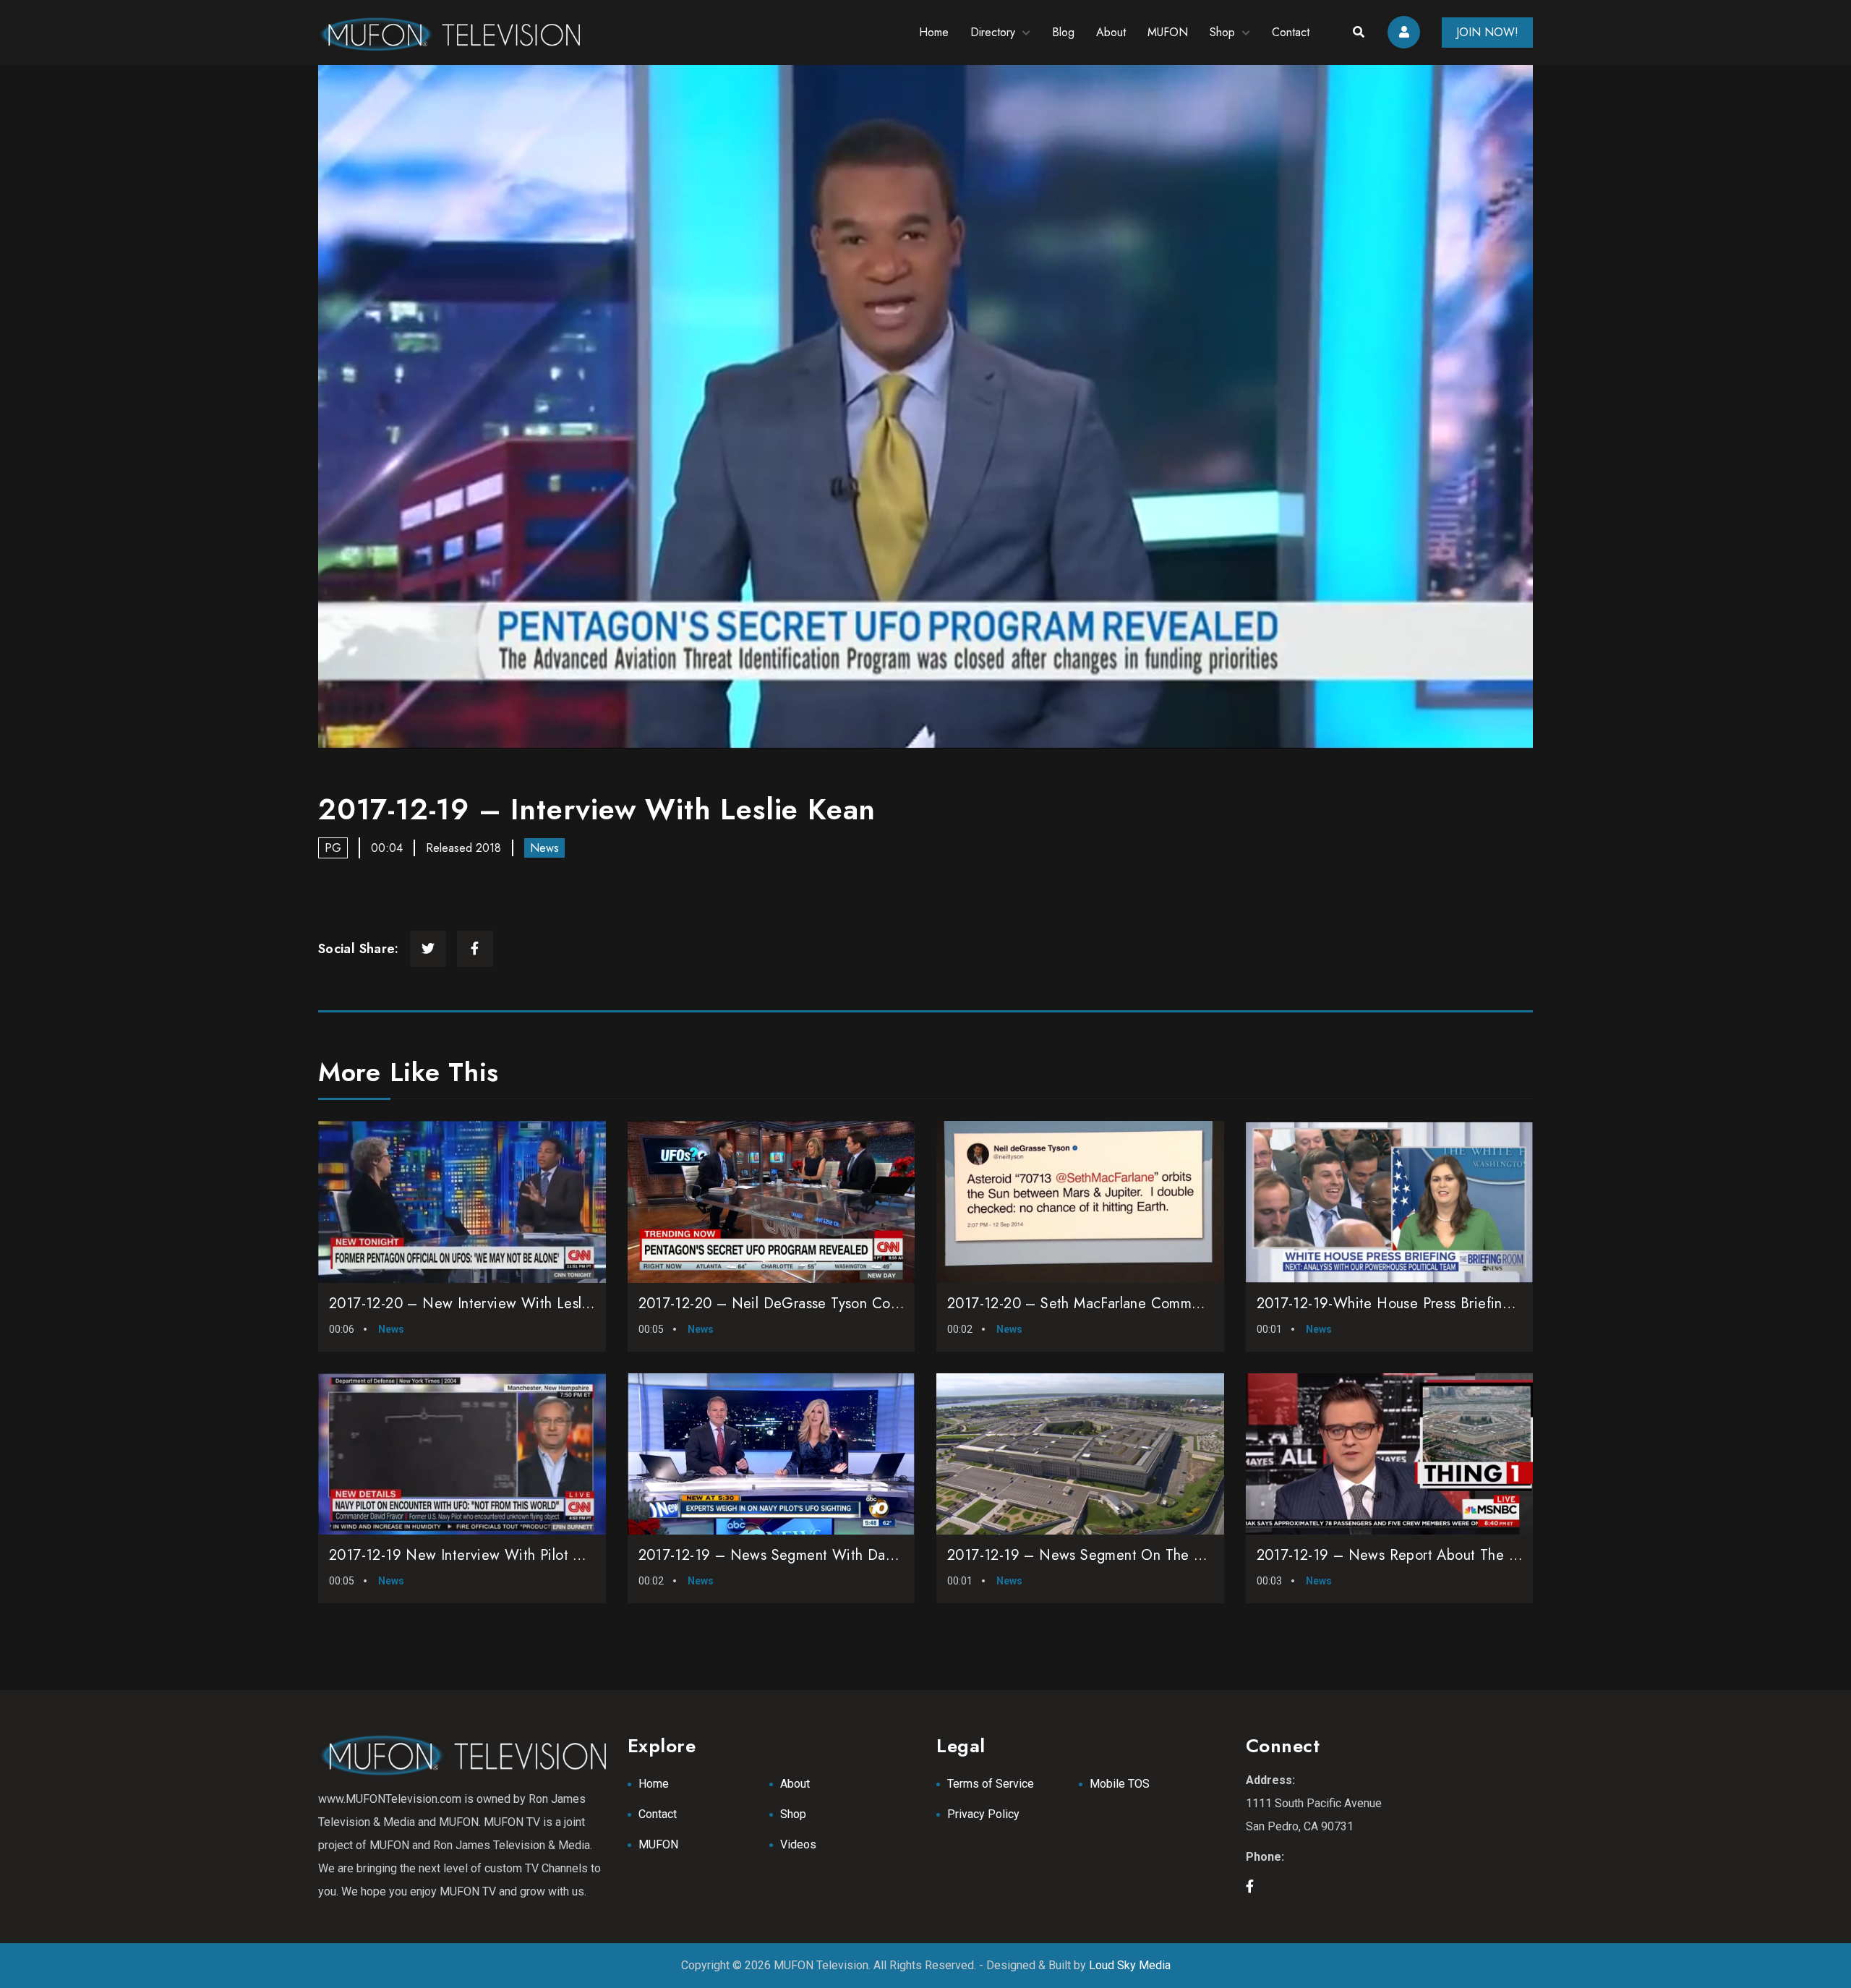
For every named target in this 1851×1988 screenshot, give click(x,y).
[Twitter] (428, 949)
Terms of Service (991, 1784)
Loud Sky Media (1130, 1965)
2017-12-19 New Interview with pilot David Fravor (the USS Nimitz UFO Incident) (593, 1555)
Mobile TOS (1120, 1784)
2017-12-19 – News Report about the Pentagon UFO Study (1449, 1555)
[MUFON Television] (449, 33)
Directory (993, 32)
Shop (1222, 32)
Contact (1291, 32)
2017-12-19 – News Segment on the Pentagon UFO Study (1137, 1555)
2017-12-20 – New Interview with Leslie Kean (479, 1304)
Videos (798, 1844)
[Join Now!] (925, 407)
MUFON (1168, 32)
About (1111, 32)
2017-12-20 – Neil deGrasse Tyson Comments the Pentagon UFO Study (872, 1304)
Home (934, 32)
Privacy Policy (983, 1814)
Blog (1063, 32)
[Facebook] (475, 949)
